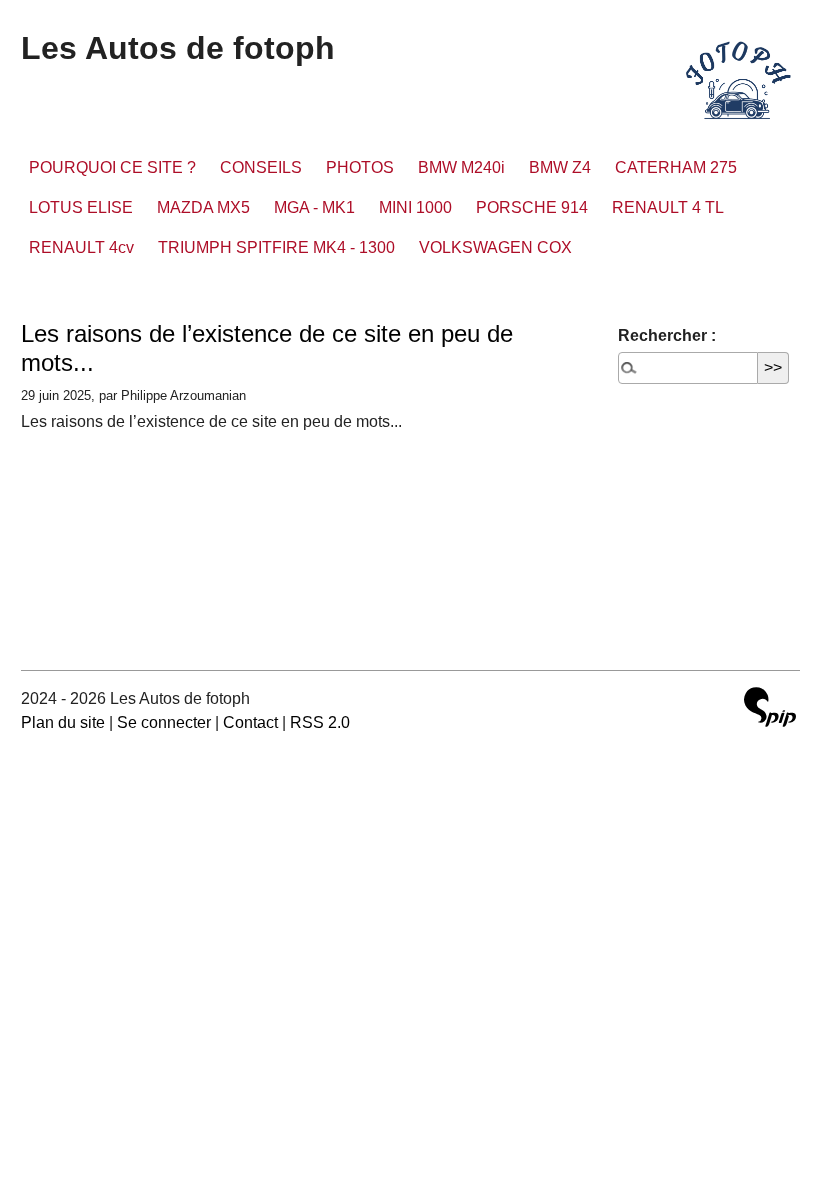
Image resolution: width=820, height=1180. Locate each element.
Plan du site (63, 722)
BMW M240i (461, 167)
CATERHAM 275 (676, 167)
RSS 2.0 (320, 722)
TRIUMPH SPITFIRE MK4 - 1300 (276, 247)
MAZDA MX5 (203, 207)
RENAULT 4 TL (668, 207)
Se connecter (164, 722)
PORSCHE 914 (532, 207)
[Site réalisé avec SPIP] (770, 709)
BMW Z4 (560, 167)
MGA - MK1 (314, 207)
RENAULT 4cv (81, 247)
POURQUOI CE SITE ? (112, 167)
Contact (250, 722)
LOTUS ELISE (81, 207)
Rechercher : (667, 335)
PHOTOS (360, 167)
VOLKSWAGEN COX (495, 247)
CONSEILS (261, 167)
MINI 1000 (415, 207)
